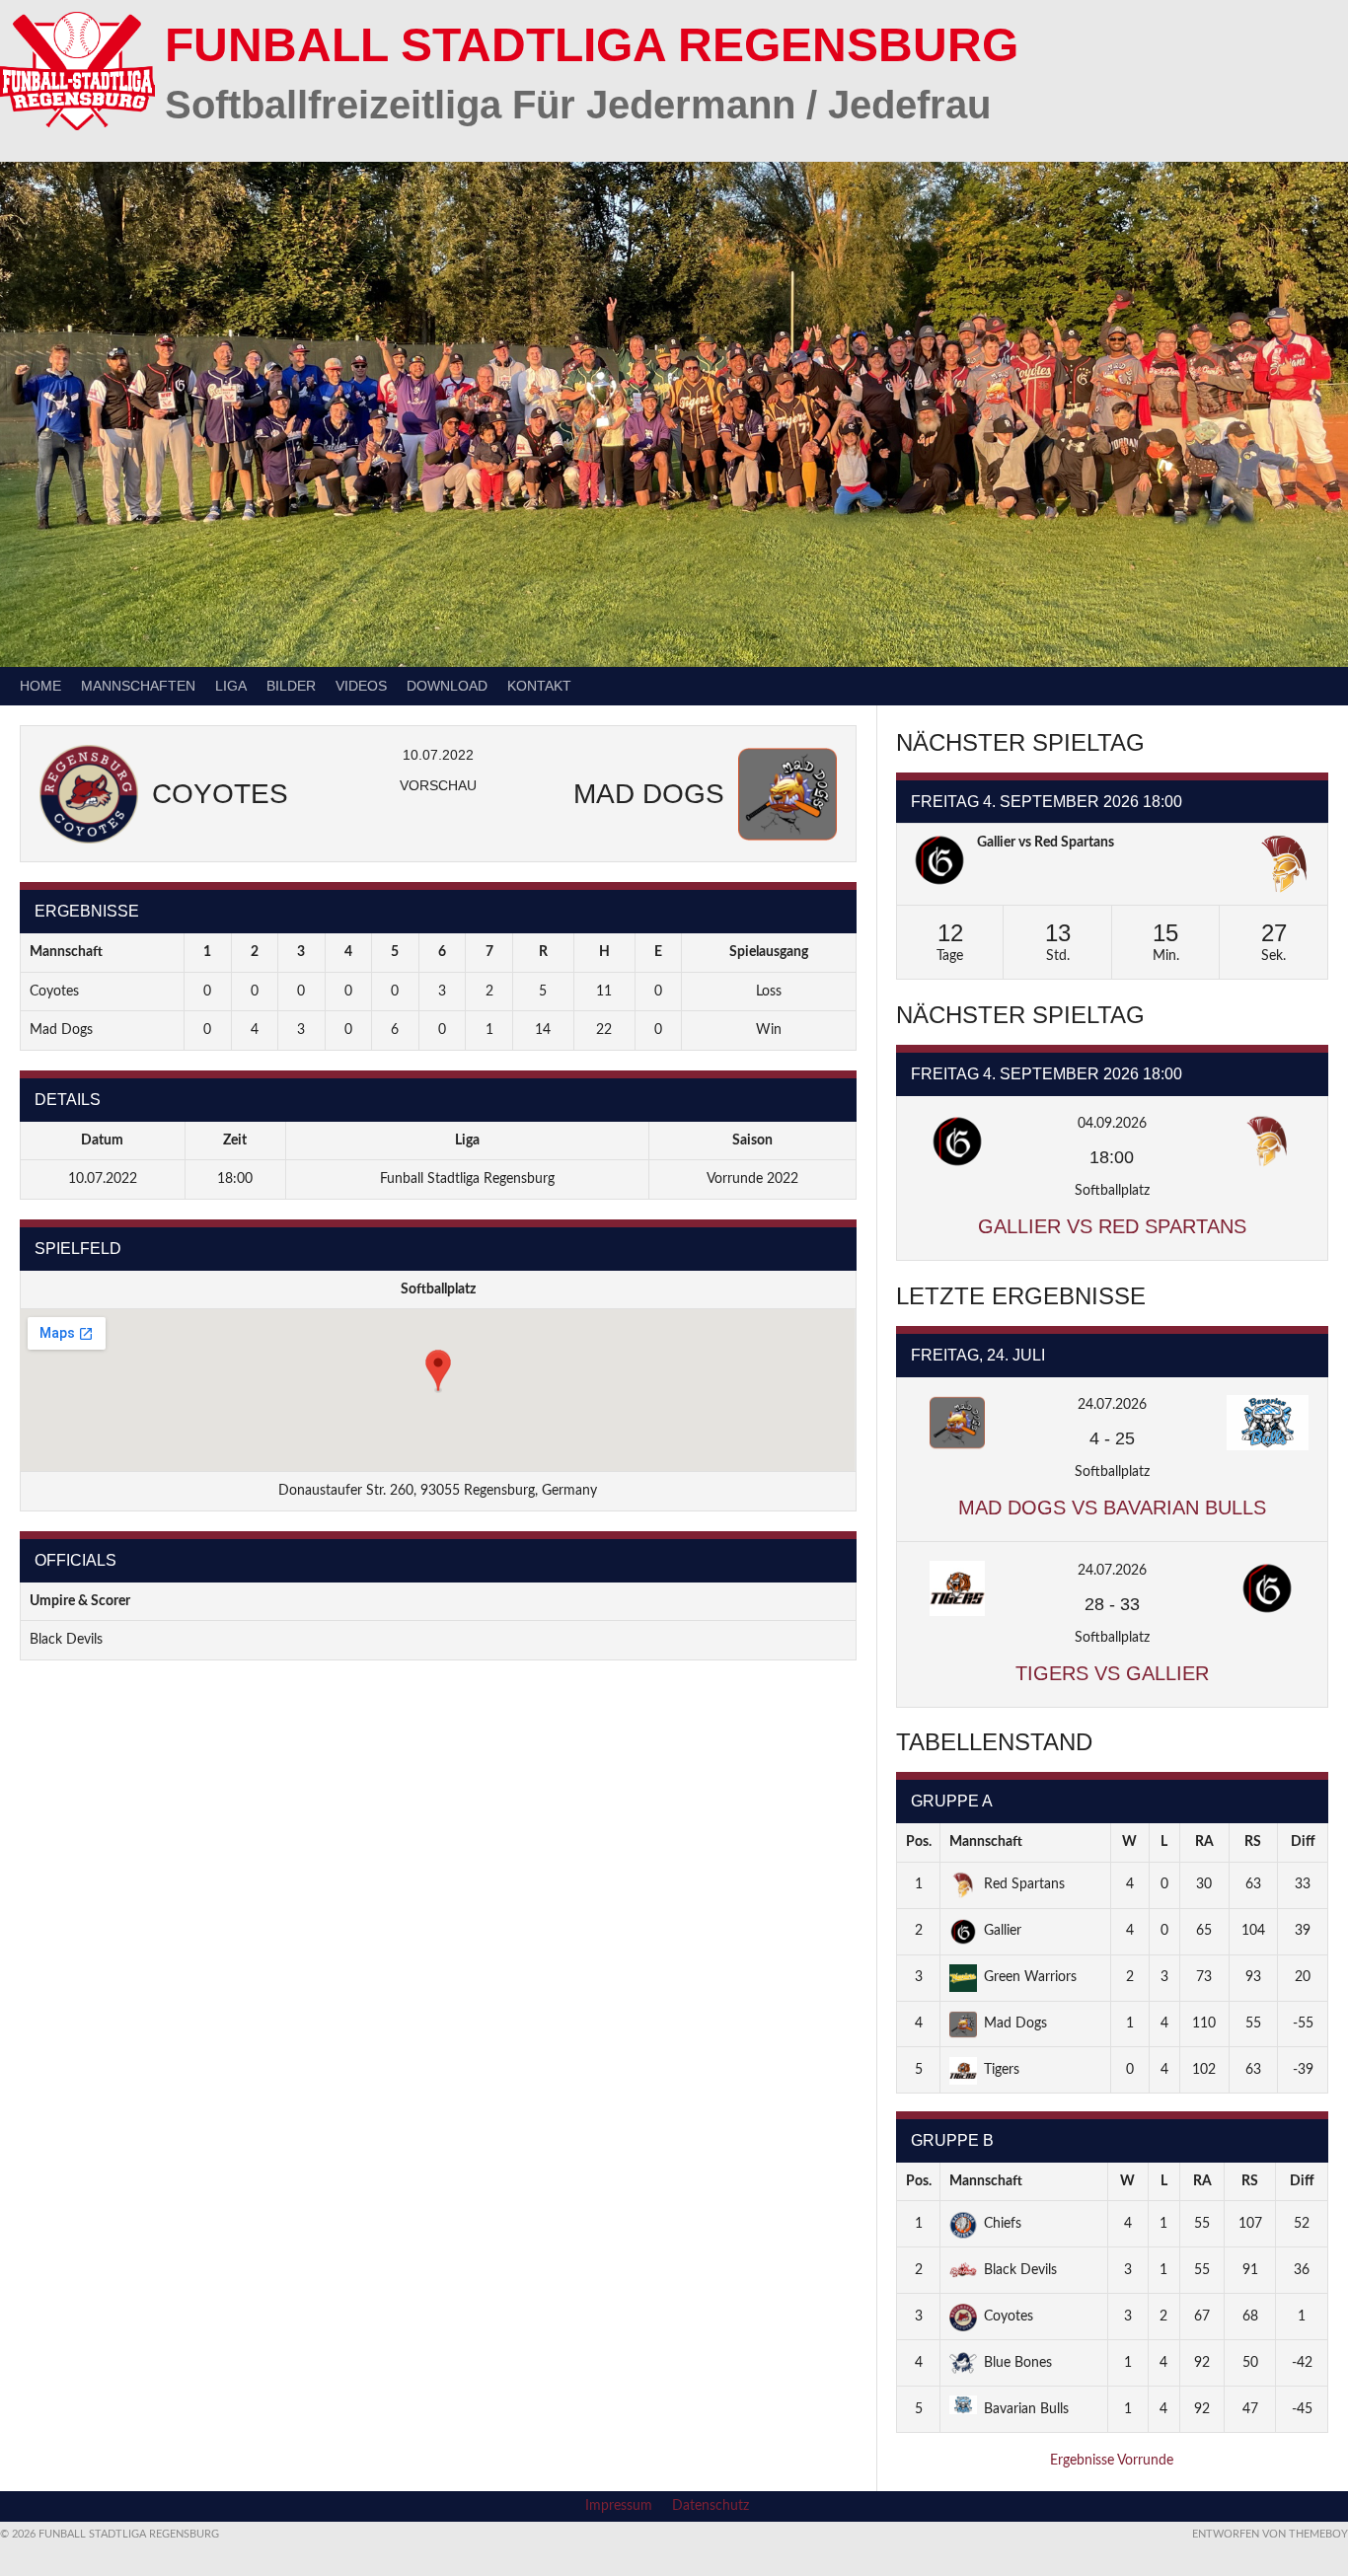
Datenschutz (711, 2506)
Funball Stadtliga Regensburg (592, 45)
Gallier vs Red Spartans (1046, 843)
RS (1253, 1842)
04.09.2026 (1112, 1124)
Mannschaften (138, 686)
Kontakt (539, 686)
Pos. (919, 1842)
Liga (231, 686)
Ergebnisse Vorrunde (1112, 2461)
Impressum (619, 2506)
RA (1204, 1842)
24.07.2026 (1112, 1405)
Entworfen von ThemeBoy (1270, 2534)
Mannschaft (986, 1842)
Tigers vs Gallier (1112, 1673)
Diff (1303, 1842)
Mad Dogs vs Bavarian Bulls (1112, 1508)
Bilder (291, 686)
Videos (361, 686)
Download (447, 686)
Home (40, 686)
